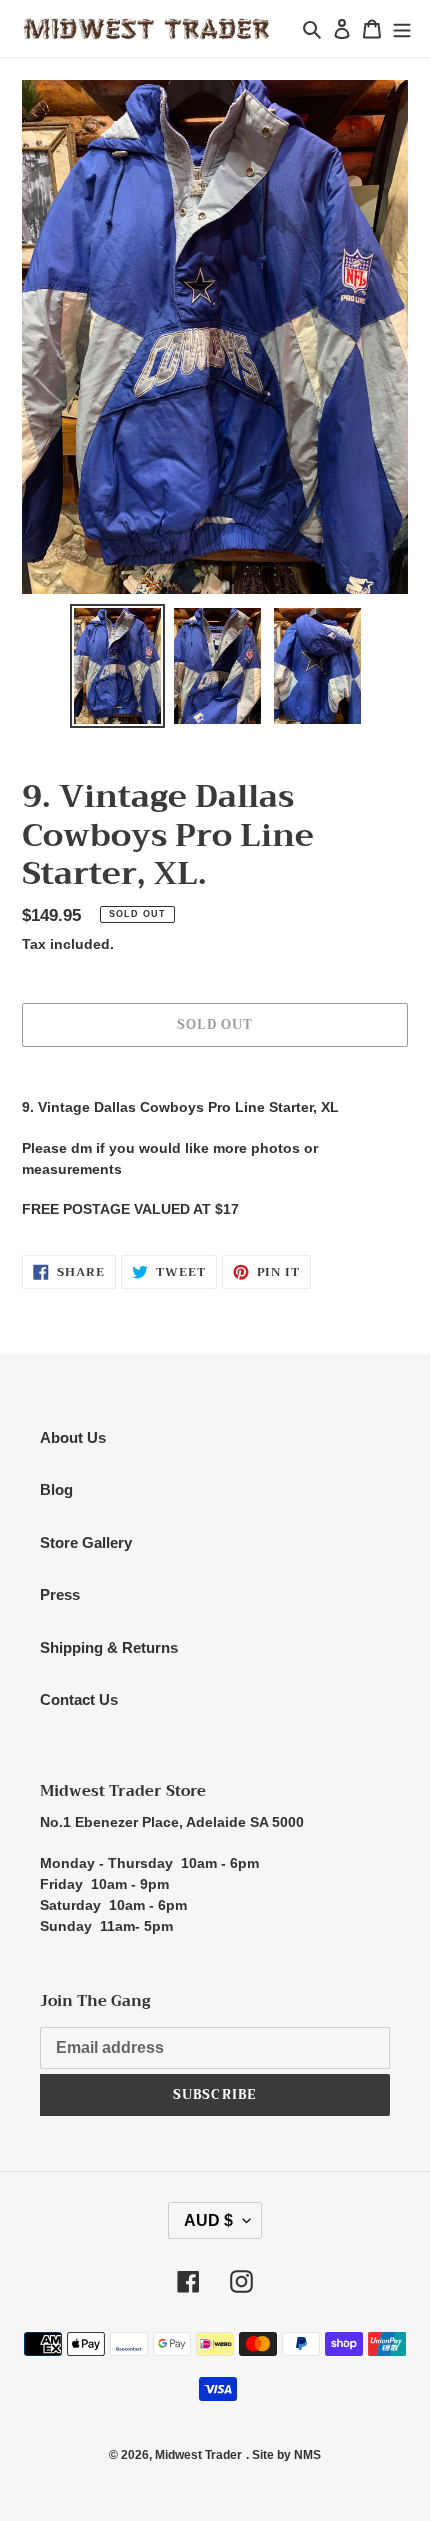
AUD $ (208, 2220)
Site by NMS (286, 2455)
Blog (56, 1489)
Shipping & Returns (109, 1647)
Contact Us (79, 1699)
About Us (73, 1437)
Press (60, 1594)
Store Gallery (86, 1542)
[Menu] (402, 28)
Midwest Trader (198, 2455)
